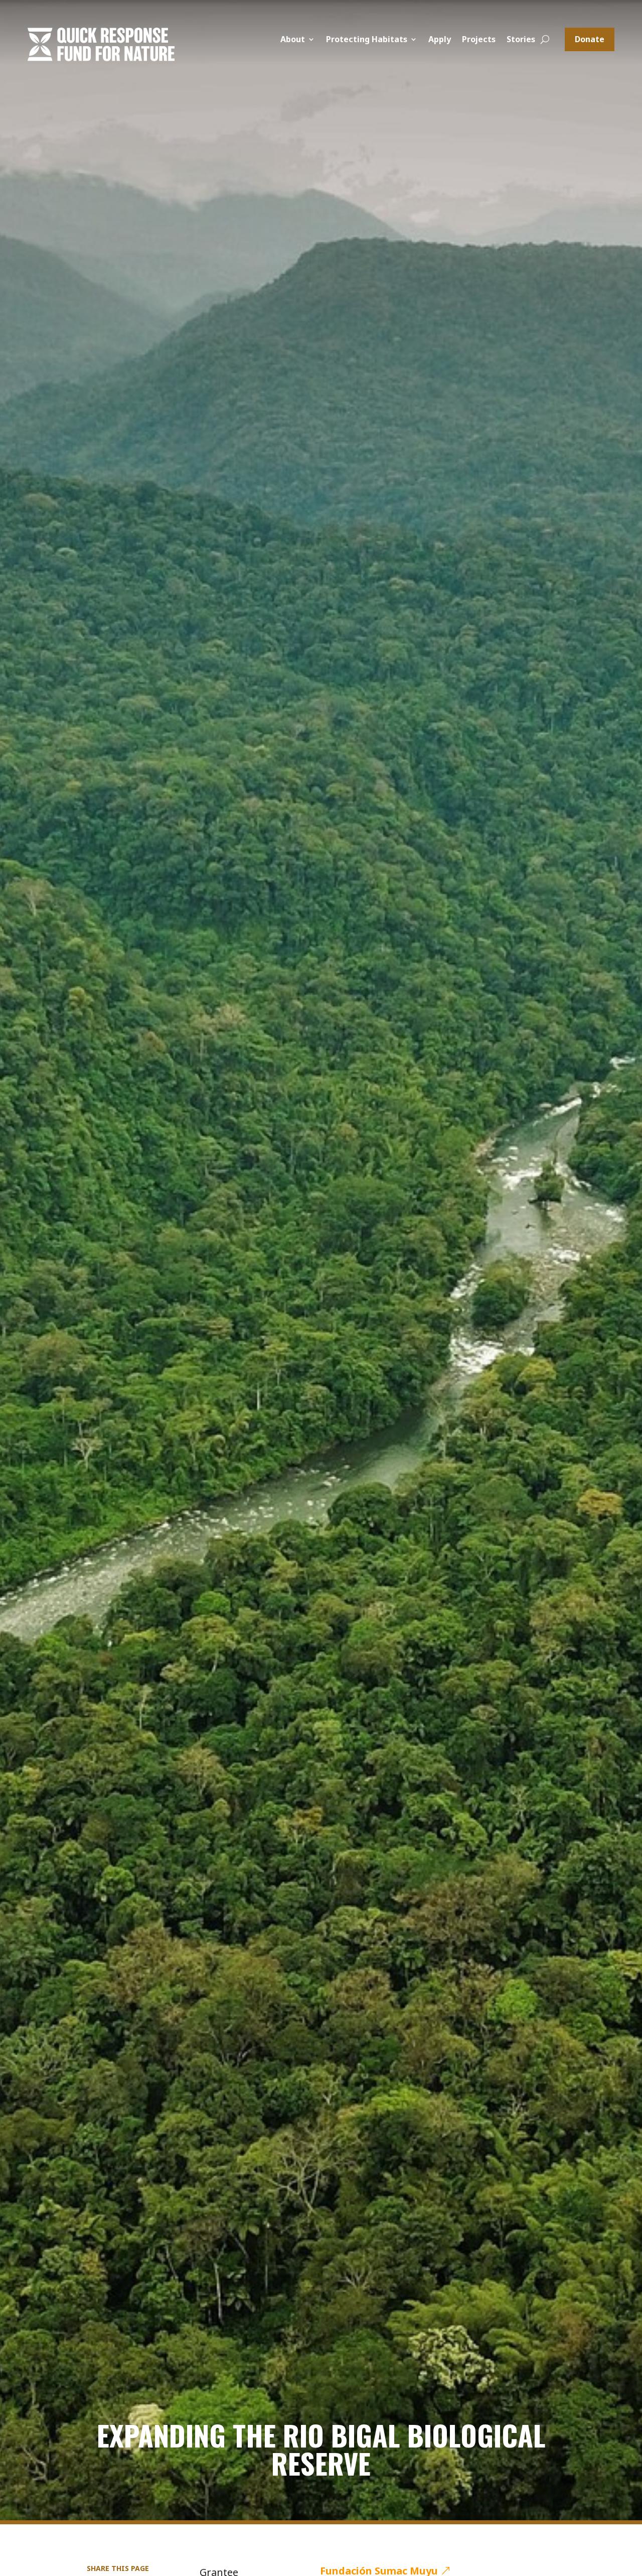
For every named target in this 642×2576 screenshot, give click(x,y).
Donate (590, 39)
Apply (440, 40)
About (293, 40)
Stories (521, 40)
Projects (479, 40)
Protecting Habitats (367, 40)
